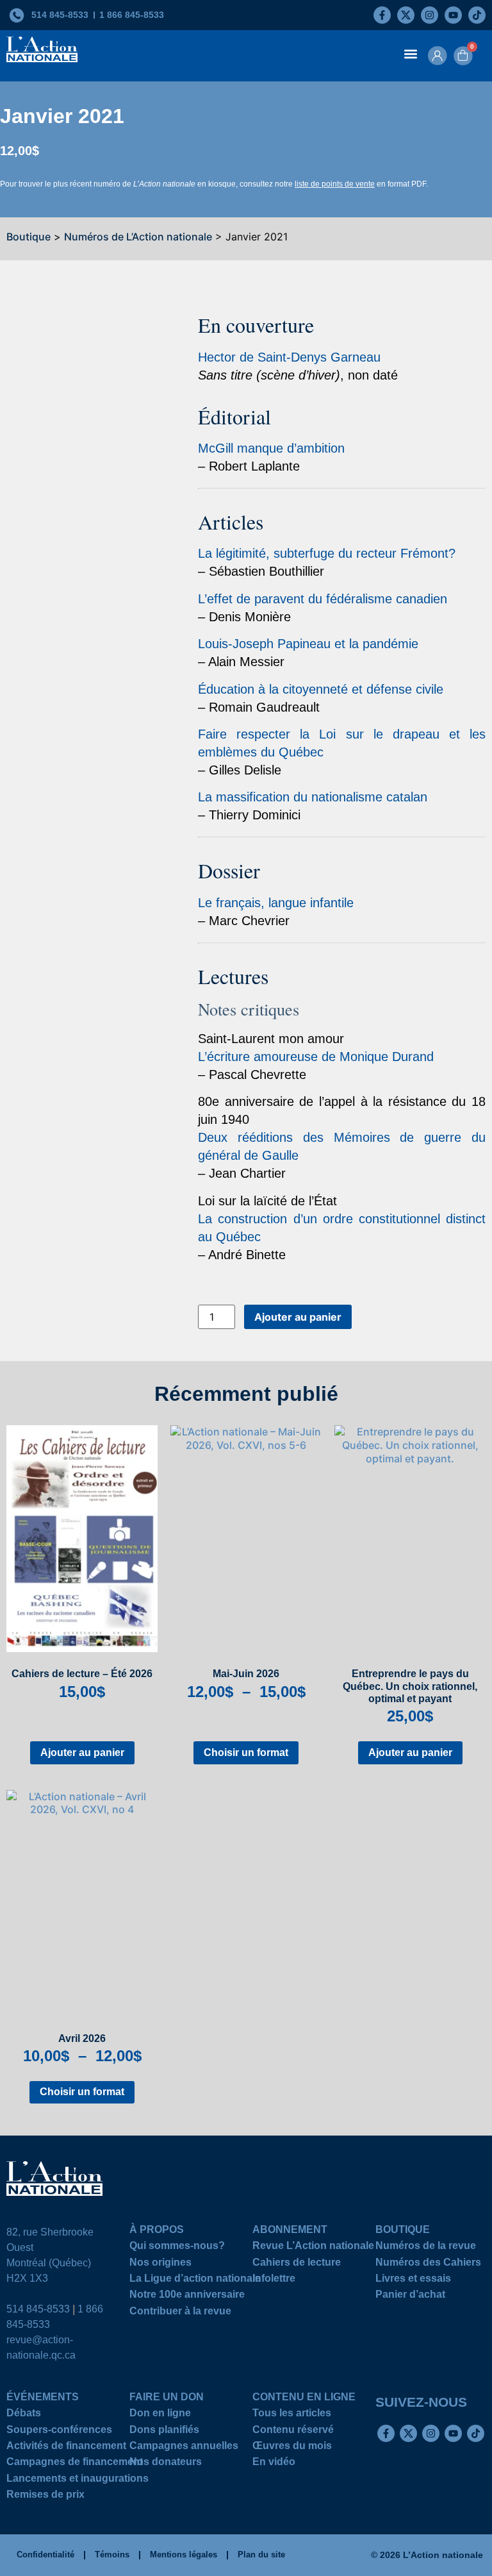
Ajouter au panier (298, 1317)
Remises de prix (45, 2496)
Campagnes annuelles (184, 2447)
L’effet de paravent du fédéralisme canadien (323, 599)
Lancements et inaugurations (78, 2480)
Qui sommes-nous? (177, 2247)
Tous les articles (292, 2415)
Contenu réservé (293, 2431)
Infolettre (274, 2280)
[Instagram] (430, 15)
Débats (24, 2415)
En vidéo (274, 2463)
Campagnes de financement (75, 2463)
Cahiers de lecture (297, 2264)
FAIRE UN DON (167, 2399)
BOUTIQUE (403, 2231)
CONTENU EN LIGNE (304, 2399)
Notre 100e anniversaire (187, 2296)
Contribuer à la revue (180, 2313)
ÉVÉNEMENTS (43, 2399)
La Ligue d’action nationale (195, 2280)
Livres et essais (413, 2280)
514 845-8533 (38, 2309)
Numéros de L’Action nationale (138, 237)
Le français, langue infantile (276, 903)
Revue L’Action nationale (313, 2247)
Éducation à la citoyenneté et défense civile (321, 689)
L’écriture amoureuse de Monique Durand (316, 1057)
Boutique (29, 237)
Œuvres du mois (292, 2447)
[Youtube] (453, 15)
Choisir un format (246, 1752)
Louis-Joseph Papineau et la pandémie (308, 644)
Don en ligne (160, 2415)
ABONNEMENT (290, 2231)
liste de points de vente (335, 184)
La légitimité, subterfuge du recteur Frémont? (327, 553)
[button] (411, 54)
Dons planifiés (164, 2431)
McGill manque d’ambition (271, 448)
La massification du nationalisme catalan (313, 797)
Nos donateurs (166, 2463)
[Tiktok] (477, 15)
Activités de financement (66, 2447)
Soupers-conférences (59, 2431)
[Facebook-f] (382, 15)
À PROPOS (157, 2231)
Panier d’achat (410, 2296)
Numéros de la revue (426, 2247)
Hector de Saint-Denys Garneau (289, 357)
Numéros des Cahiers (428, 2264)
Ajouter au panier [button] (82, 1752)
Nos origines (160, 2264)
